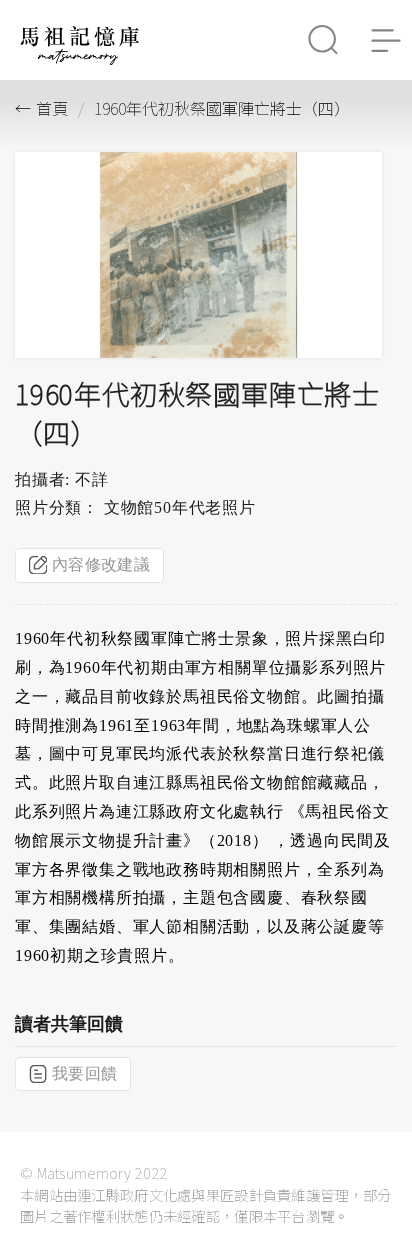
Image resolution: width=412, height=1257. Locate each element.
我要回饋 (84, 1073)
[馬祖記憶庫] (80, 59)
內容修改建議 (101, 564)
